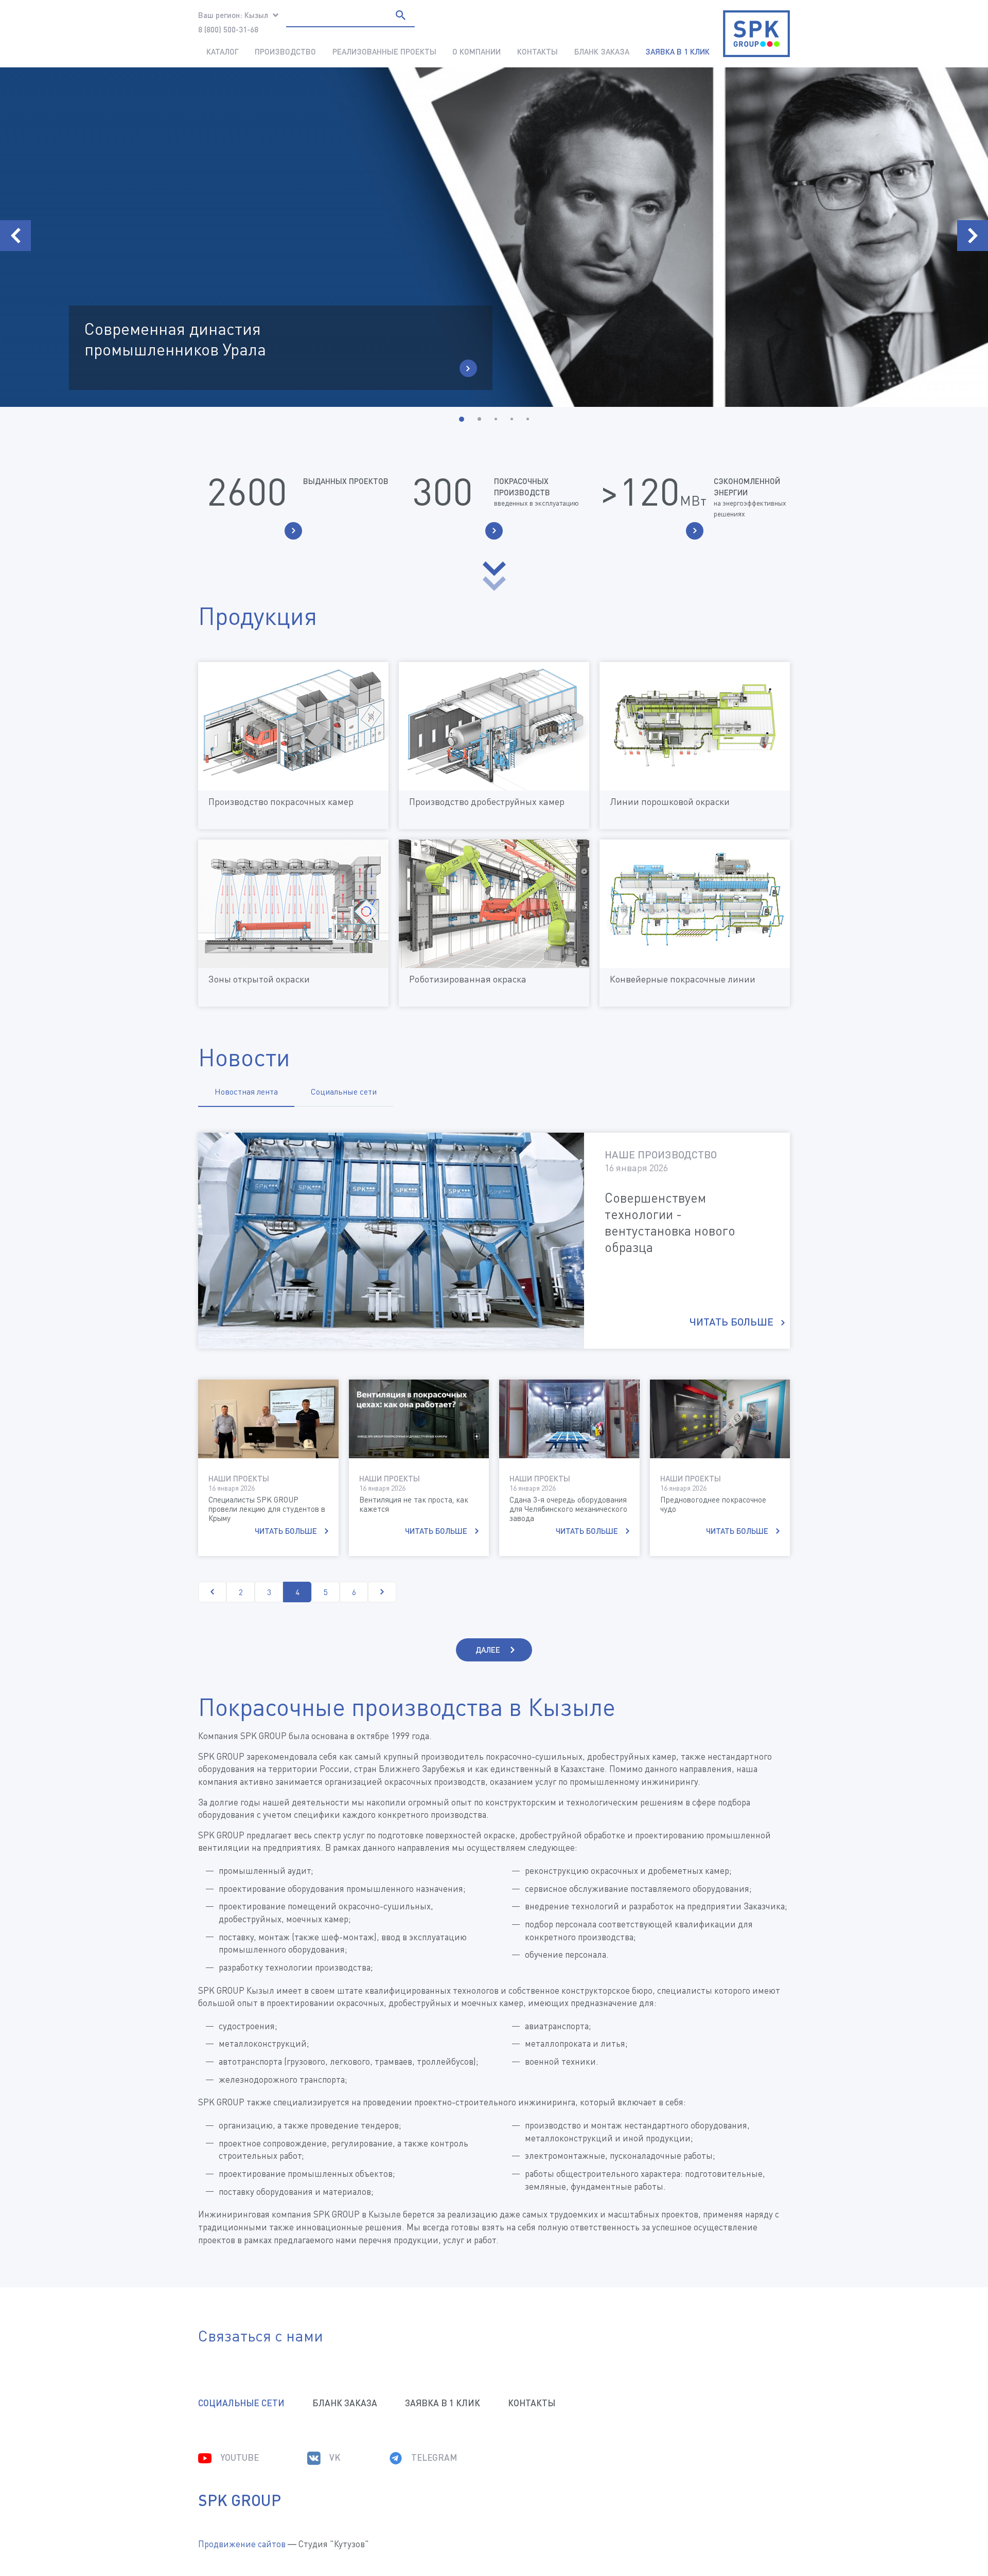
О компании (477, 51)
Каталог (223, 51)
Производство (285, 51)
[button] (462, 419)
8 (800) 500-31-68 (228, 29)
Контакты (537, 51)
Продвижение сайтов (242, 2544)
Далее (488, 1650)
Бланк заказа (602, 51)
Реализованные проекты (384, 51)
